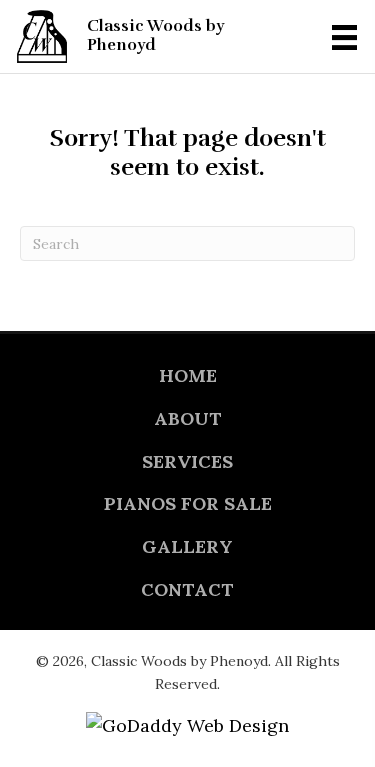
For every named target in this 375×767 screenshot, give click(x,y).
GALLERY (187, 546)
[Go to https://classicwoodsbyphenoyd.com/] (151, 36)
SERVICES (187, 461)
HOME (188, 375)
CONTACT (187, 589)
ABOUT (188, 418)
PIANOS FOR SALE (188, 503)
